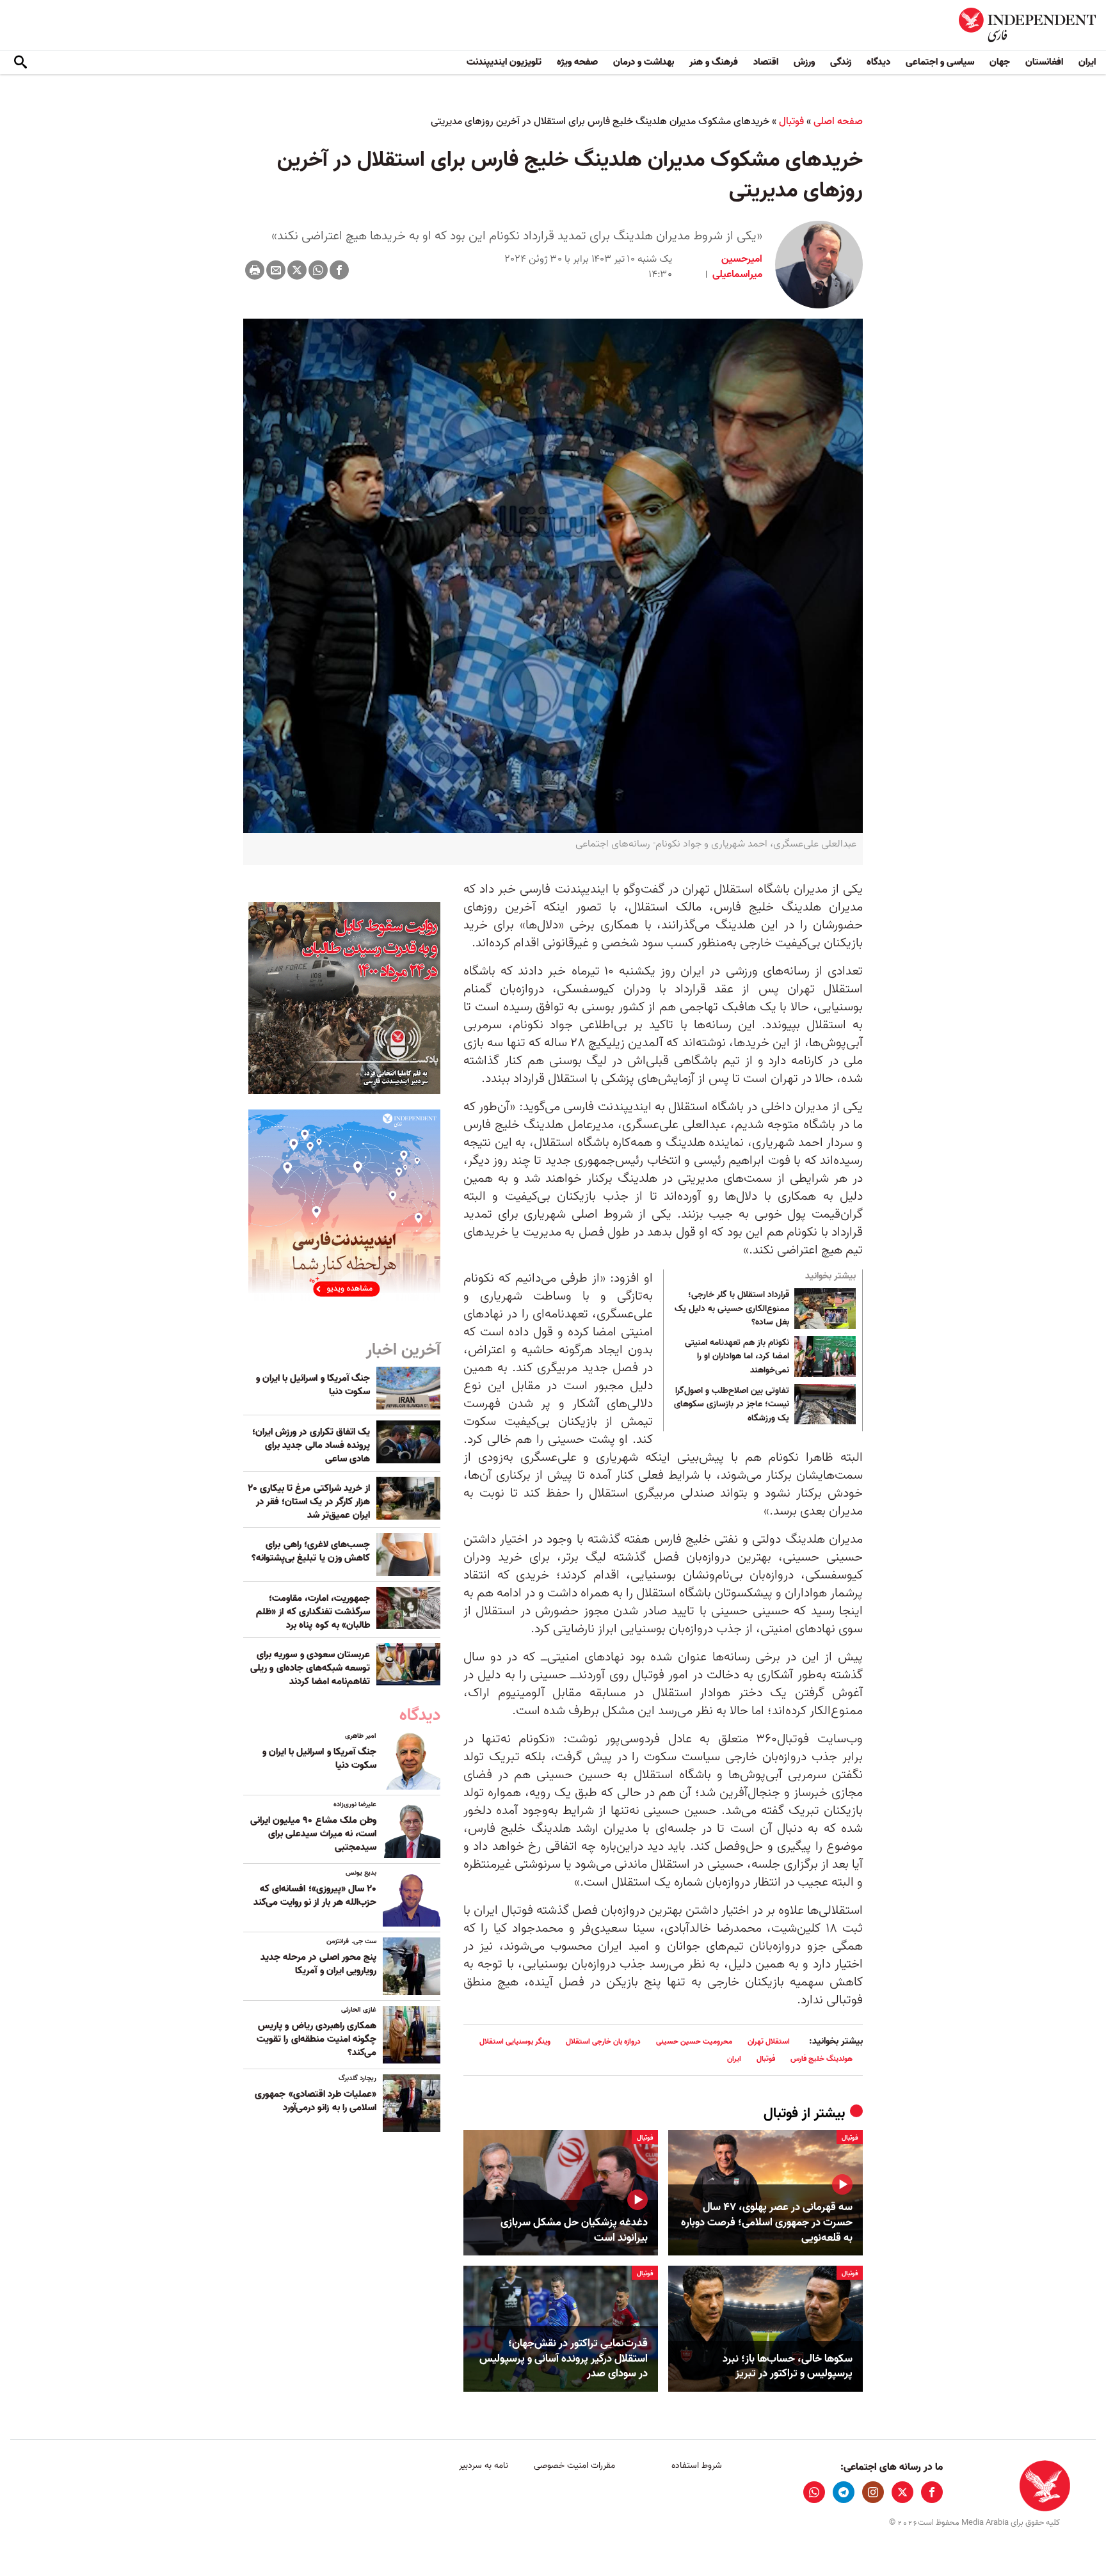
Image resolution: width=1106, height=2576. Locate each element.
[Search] (20, 63)
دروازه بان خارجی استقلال (603, 2041)
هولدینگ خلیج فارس (821, 2059)
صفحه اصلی (838, 122)
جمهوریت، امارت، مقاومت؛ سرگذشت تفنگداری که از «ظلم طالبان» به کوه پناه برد (313, 1612)
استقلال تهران (769, 2041)
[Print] (255, 270)
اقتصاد (766, 62)
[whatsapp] (814, 2492)
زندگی (841, 62)
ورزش (804, 62)
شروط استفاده (697, 2466)
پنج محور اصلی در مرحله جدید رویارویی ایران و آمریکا (318, 1964)
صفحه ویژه (577, 62)
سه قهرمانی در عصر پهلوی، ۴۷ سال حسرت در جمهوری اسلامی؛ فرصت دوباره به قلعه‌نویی (767, 2222)
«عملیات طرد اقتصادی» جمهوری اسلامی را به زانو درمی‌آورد (316, 2101)
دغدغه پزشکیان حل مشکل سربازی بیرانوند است (574, 2230)
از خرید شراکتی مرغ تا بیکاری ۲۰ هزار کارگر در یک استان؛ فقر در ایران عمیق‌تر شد (309, 1502)
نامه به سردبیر (484, 2466)
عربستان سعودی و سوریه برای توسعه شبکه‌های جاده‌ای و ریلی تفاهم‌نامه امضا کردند (310, 1668)
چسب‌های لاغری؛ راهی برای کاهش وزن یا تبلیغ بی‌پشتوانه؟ (311, 1551)
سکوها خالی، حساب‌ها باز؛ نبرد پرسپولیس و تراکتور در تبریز (788, 2367)
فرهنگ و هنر (714, 62)
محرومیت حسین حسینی (694, 2041)
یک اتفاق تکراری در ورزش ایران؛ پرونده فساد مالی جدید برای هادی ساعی (311, 1445)
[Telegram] (844, 2492)
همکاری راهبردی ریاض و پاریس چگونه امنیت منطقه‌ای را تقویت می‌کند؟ (317, 2039)
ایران (1087, 62)
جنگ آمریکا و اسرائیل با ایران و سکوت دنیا (313, 1385)
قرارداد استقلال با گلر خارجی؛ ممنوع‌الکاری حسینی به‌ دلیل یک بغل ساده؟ (732, 1309)
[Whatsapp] (318, 270)
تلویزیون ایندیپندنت (504, 62)
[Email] (276, 270)
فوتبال (791, 122)
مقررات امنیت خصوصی (574, 2466)
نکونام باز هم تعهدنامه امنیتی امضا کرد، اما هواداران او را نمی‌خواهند (737, 1357)
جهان (1000, 62)
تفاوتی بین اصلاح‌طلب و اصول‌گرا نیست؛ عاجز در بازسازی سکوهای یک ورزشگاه (732, 1405)
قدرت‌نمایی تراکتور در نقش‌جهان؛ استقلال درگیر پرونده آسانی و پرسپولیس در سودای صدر (564, 2359)
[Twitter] (297, 270)
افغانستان (1044, 62)
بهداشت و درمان (644, 62)
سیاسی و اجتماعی (940, 62)
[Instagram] (873, 2492)
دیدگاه (878, 62)
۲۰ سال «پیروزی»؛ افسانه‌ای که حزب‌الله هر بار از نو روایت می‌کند (315, 1896)
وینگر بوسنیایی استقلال (515, 2041)
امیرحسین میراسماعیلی (736, 267)
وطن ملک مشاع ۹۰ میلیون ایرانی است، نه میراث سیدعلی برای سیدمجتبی (313, 1834)
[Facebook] (339, 270)
